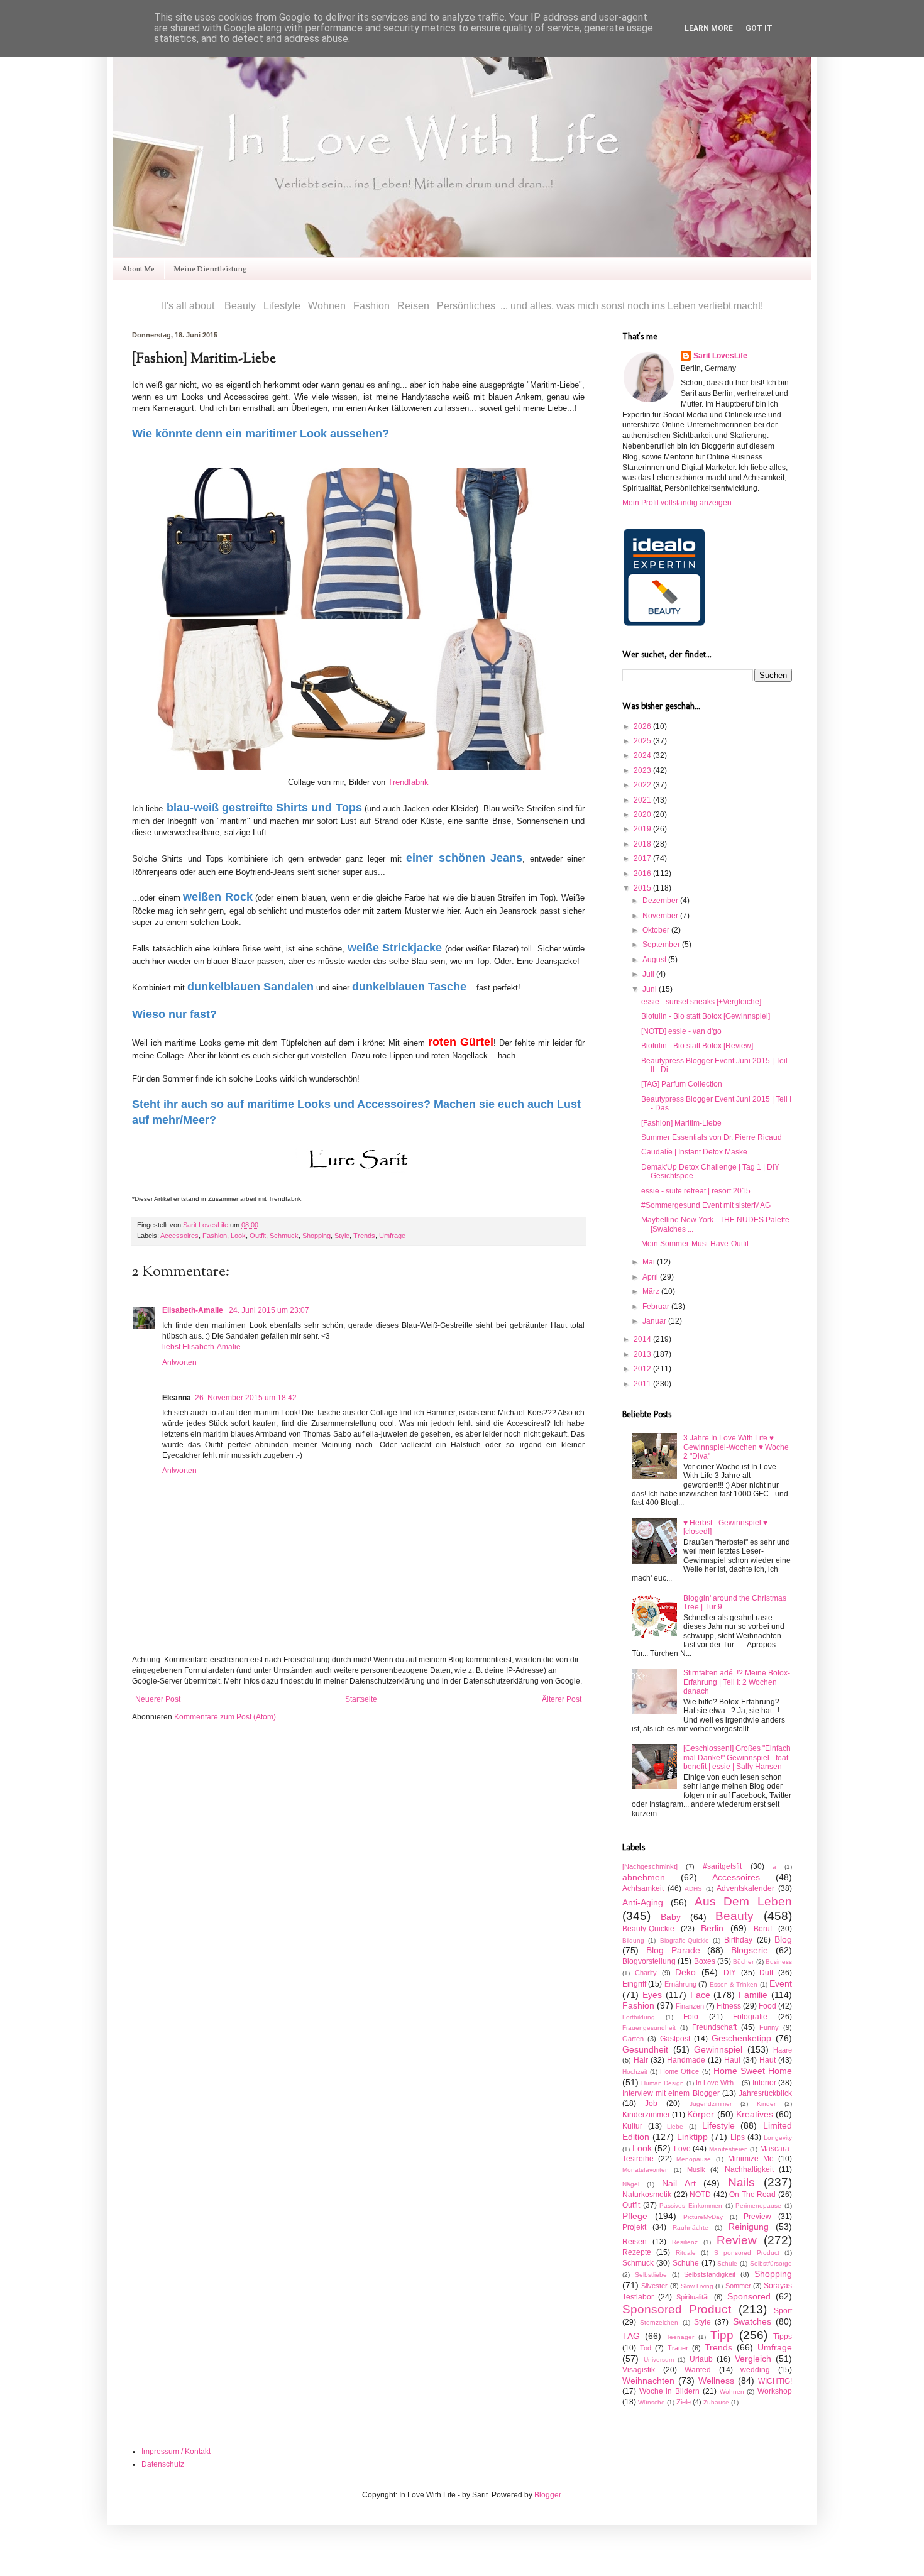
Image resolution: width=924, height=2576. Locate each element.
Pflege (635, 2216)
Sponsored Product (677, 2309)
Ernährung (680, 1984)
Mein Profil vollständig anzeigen (677, 503)
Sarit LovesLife (206, 1225)
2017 (643, 858)
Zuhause (716, 2402)
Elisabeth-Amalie (194, 1310)
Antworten (179, 1362)
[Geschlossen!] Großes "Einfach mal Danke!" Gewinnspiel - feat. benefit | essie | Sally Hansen (737, 1757)
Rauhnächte (690, 2228)
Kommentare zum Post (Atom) (225, 1717)
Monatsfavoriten (646, 2170)
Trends (364, 1236)
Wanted (698, 2370)
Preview (757, 2217)
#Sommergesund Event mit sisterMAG (706, 1205)
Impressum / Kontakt (176, 2452)
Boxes (705, 1961)
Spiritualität (693, 2297)
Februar (657, 1307)
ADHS (693, 1889)
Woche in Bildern (669, 2391)
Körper (701, 2114)
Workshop (775, 2391)
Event (781, 1983)
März (652, 1291)
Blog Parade (673, 1950)
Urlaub (701, 2359)
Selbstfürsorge (771, 2263)
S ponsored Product (747, 2253)
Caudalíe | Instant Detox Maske (694, 1152)
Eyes (652, 1995)
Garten (633, 2039)
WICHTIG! (775, 2381)
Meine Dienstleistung (210, 268)
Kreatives (755, 2114)
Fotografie (750, 2017)
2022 (643, 785)
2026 (643, 726)
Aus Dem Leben (744, 1901)
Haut (767, 2060)
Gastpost (675, 2039)
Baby (671, 1917)
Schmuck (284, 1236)
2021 (643, 800)
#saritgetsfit (722, 1866)
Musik (696, 2169)
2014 (643, 1339)
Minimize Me (751, 2159)
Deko (685, 1972)
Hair (641, 2060)
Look (238, 1236)
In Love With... (718, 2083)
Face (700, 1995)
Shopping (316, 1236)
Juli (649, 974)
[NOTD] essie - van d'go (681, 1031)
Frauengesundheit (649, 2028)
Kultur (632, 2126)
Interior (764, 2083)
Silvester (654, 2286)
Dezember (661, 901)
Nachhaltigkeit (749, 2169)
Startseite (361, 1699)
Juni (651, 989)
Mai (650, 1262)
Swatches (752, 2321)
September (662, 945)
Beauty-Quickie (648, 1929)
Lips (738, 2137)
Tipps (783, 2337)
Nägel (631, 2184)
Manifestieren (729, 2149)
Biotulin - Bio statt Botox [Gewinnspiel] (706, 1016)
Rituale (686, 2253)
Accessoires (179, 1236)
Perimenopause (758, 2206)
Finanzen (690, 2006)
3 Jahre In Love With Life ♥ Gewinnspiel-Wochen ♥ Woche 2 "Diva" (736, 1447)
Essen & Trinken (734, 1984)
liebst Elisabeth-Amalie (201, 1347)
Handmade (686, 2060)
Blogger (547, 2495)
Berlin (712, 1928)
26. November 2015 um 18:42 (246, 1398)
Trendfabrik (408, 782)
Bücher (743, 1962)
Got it (759, 28)
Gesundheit (645, 2049)
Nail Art (679, 2183)
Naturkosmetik (647, 2195)
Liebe (675, 2126)
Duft (766, 1973)
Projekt (634, 2227)
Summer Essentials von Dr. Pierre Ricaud (712, 1137)
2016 (643, 874)
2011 (643, 1384)
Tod (646, 2348)
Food (767, 2006)
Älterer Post (562, 1699)
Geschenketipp (741, 2038)
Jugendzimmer (711, 2104)
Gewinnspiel (718, 2049)
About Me (138, 268)
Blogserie (750, 1950)
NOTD (700, 2195)
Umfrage (392, 1236)
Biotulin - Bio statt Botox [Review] (697, 1046)
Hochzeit (635, 2072)
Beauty (734, 1916)
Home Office (679, 2071)
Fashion (215, 1236)
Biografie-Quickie (685, 1940)
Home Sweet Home (753, 2071)
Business (779, 1962)
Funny (769, 2027)
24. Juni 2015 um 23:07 (269, 1310)
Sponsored (749, 2296)
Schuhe (686, 2263)
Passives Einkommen (691, 2206)
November (661, 916)
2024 (643, 755)
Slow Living (697, 2286)
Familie (753, 1995)
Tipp (722, 2335)
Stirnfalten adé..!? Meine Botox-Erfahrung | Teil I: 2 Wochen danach (737, 1682)
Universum (659, 2360)
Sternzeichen (659, 2322)
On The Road (752, 2195)
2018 (643, 844)
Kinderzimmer (646, 2115)
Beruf (763, 1929)
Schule (727, 2263)
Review (737, 2240)
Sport (783, 2311)
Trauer (678, 2348)
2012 (643, 1369)
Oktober (657, 930)
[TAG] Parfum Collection (682, 1084)
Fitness (729, 2006)
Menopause (694, 2159)
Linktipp (692, 2137)
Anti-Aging (643, 1902)
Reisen (635, 2242)
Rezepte (637, 2252)
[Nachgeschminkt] (650, 1866)
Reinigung (749, 2227)
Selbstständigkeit (710, 2274)
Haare (783, 2050)
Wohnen (732, 2392)
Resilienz (685, 2242)
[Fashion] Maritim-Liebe (681, 1123)
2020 (643, 814)
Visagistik (639, 2370)
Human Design (663, 2083)
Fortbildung (639, 2017)
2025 (643, 741)
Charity (646, 1973)
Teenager (680, 2337)
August (655, 960)
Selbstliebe (651, 2275)
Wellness (716, 2381)
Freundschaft (714, 2027)
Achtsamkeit (643, 1888)
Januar (655, 1321)
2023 (643, 770)
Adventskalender (745, 1888)
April (651, 1277)
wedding (755, 2370)
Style (342, 1236)
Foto (691, 2017)
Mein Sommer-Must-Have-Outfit (695, 1244)
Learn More (709, 28)
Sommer (738, 2286)
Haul (732, 2060)
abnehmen (644, 1877)
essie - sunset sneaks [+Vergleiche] (701, 1002)
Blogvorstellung (649, 1961)
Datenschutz (163, 2464)
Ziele (684, 2402)
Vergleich (753, 2359)
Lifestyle (718, 2125)
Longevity (778, 2138)
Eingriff (634, 1984)
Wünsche (652, 2402)
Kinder (766, 2104)
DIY (730, 1973)
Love (682, 2149)
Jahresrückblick (765, 2093)
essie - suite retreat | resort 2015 (696, 1191)
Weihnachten (648, 2381)
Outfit (258, 1236)
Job (651, 2103)
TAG (631, 2336)
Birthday (738, 1940)
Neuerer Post (158, 1699)
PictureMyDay (703, 2217)
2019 (643, 829)
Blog (783, 1939)
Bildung (633, 1940)
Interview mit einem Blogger (671, 2093)
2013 (643, 1354)
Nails (741, 2182)
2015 (643, 888)
